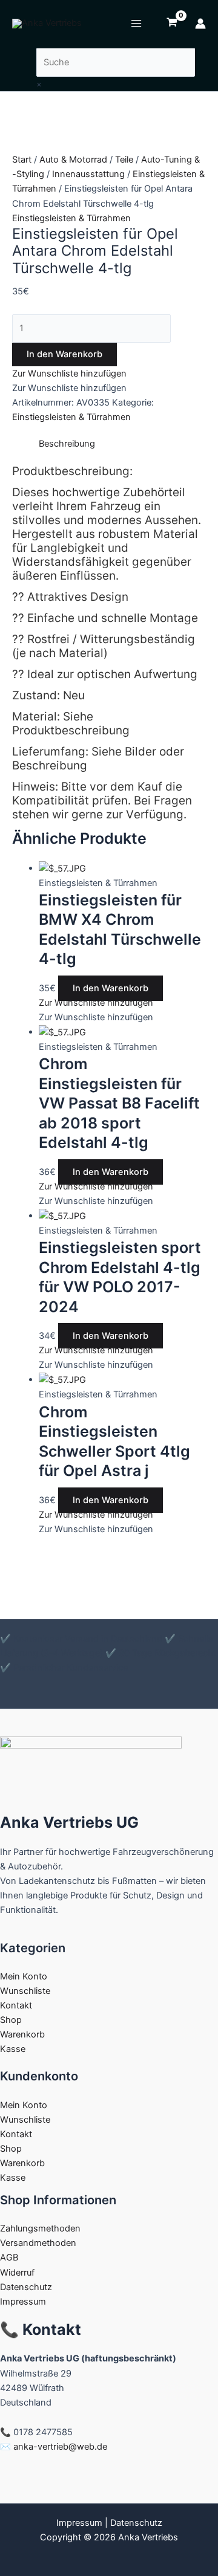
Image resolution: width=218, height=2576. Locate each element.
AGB (9, 2257)
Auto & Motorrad (73, 160)
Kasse (13, 2049)
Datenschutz (26, 2287)
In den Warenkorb (64, 354)
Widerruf (17, 2273)
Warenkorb (22, 2034)
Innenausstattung (88, 174)
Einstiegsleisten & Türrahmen (71, 218)
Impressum (23, 2302)
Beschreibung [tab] (67, 444)
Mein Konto (24, 1976)
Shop (11, 2020)
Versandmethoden (38, 2243)
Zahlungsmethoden (40, 2228)
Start (22, 160)
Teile (124, 160)
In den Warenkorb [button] (111, 988)
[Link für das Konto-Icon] (200, 24)
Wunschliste (25, 1991)
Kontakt (16, 2005)
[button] (69, 374)
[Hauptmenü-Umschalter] (136, 24)
